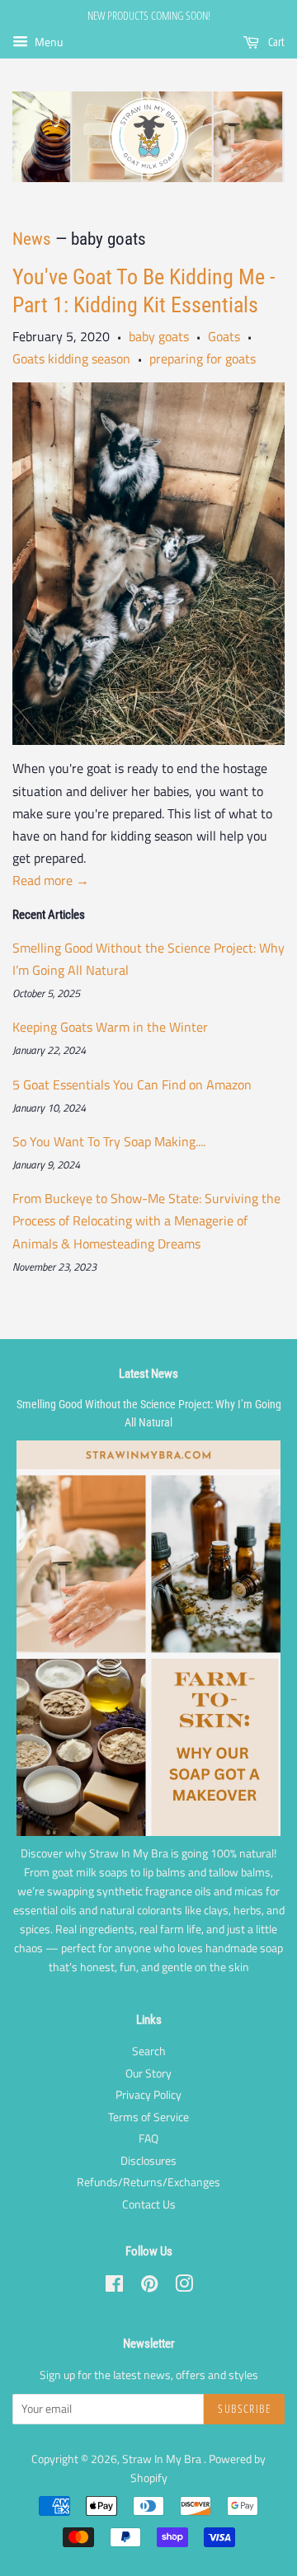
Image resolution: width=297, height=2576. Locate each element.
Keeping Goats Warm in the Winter (110, 1027)
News (32, 239)
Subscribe (244, 2408)
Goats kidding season (71, 358)
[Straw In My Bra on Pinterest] (149, 2287)
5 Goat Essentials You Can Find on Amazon (132, 1084)
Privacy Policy (148, 2095)
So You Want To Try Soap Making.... (109, 1141)
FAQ (148, 2138)
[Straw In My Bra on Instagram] (184, 2287)
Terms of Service (148, 2117)
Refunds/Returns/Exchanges (148, 2182)
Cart (275, 42)
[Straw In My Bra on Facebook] (114, 2287)
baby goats (159, 336)
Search (149, 2051)
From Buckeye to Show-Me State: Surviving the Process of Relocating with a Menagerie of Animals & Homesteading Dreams (146, 1220)
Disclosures (148, 2161)
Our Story (148, 2073)
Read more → (51, 880)
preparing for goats (203, 358)
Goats (224, 336)
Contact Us (149, 2204)
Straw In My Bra (163, 2459)
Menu (47, 42)
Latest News (148, 1374)
